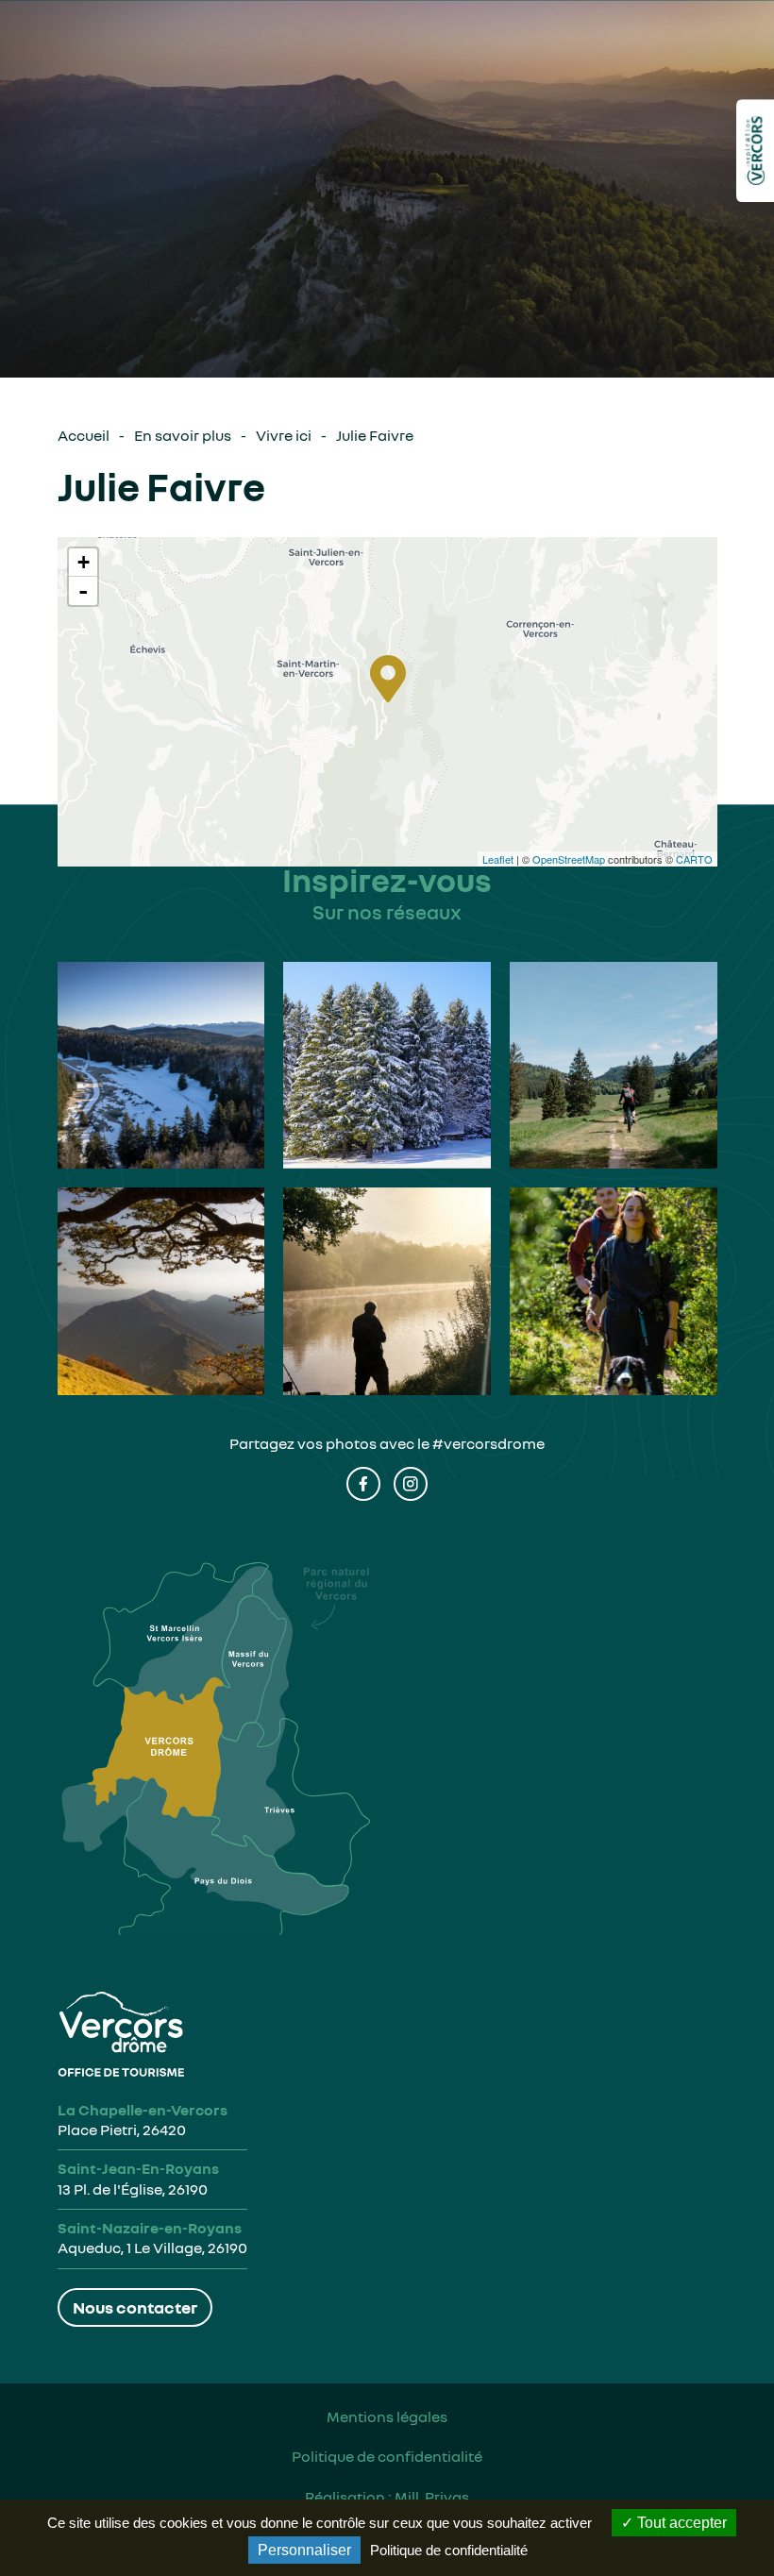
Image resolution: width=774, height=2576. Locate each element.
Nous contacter (135, 2307)
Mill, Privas (432, 2497)
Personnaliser (304, 2550)
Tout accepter (680, 2523)
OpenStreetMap (569, 859)
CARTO (694, 859)
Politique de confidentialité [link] (449, 2550)
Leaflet (498, 859)
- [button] (83, 591)
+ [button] (84, 562)
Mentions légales (387, 2416)
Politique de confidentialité (387, 2456)
